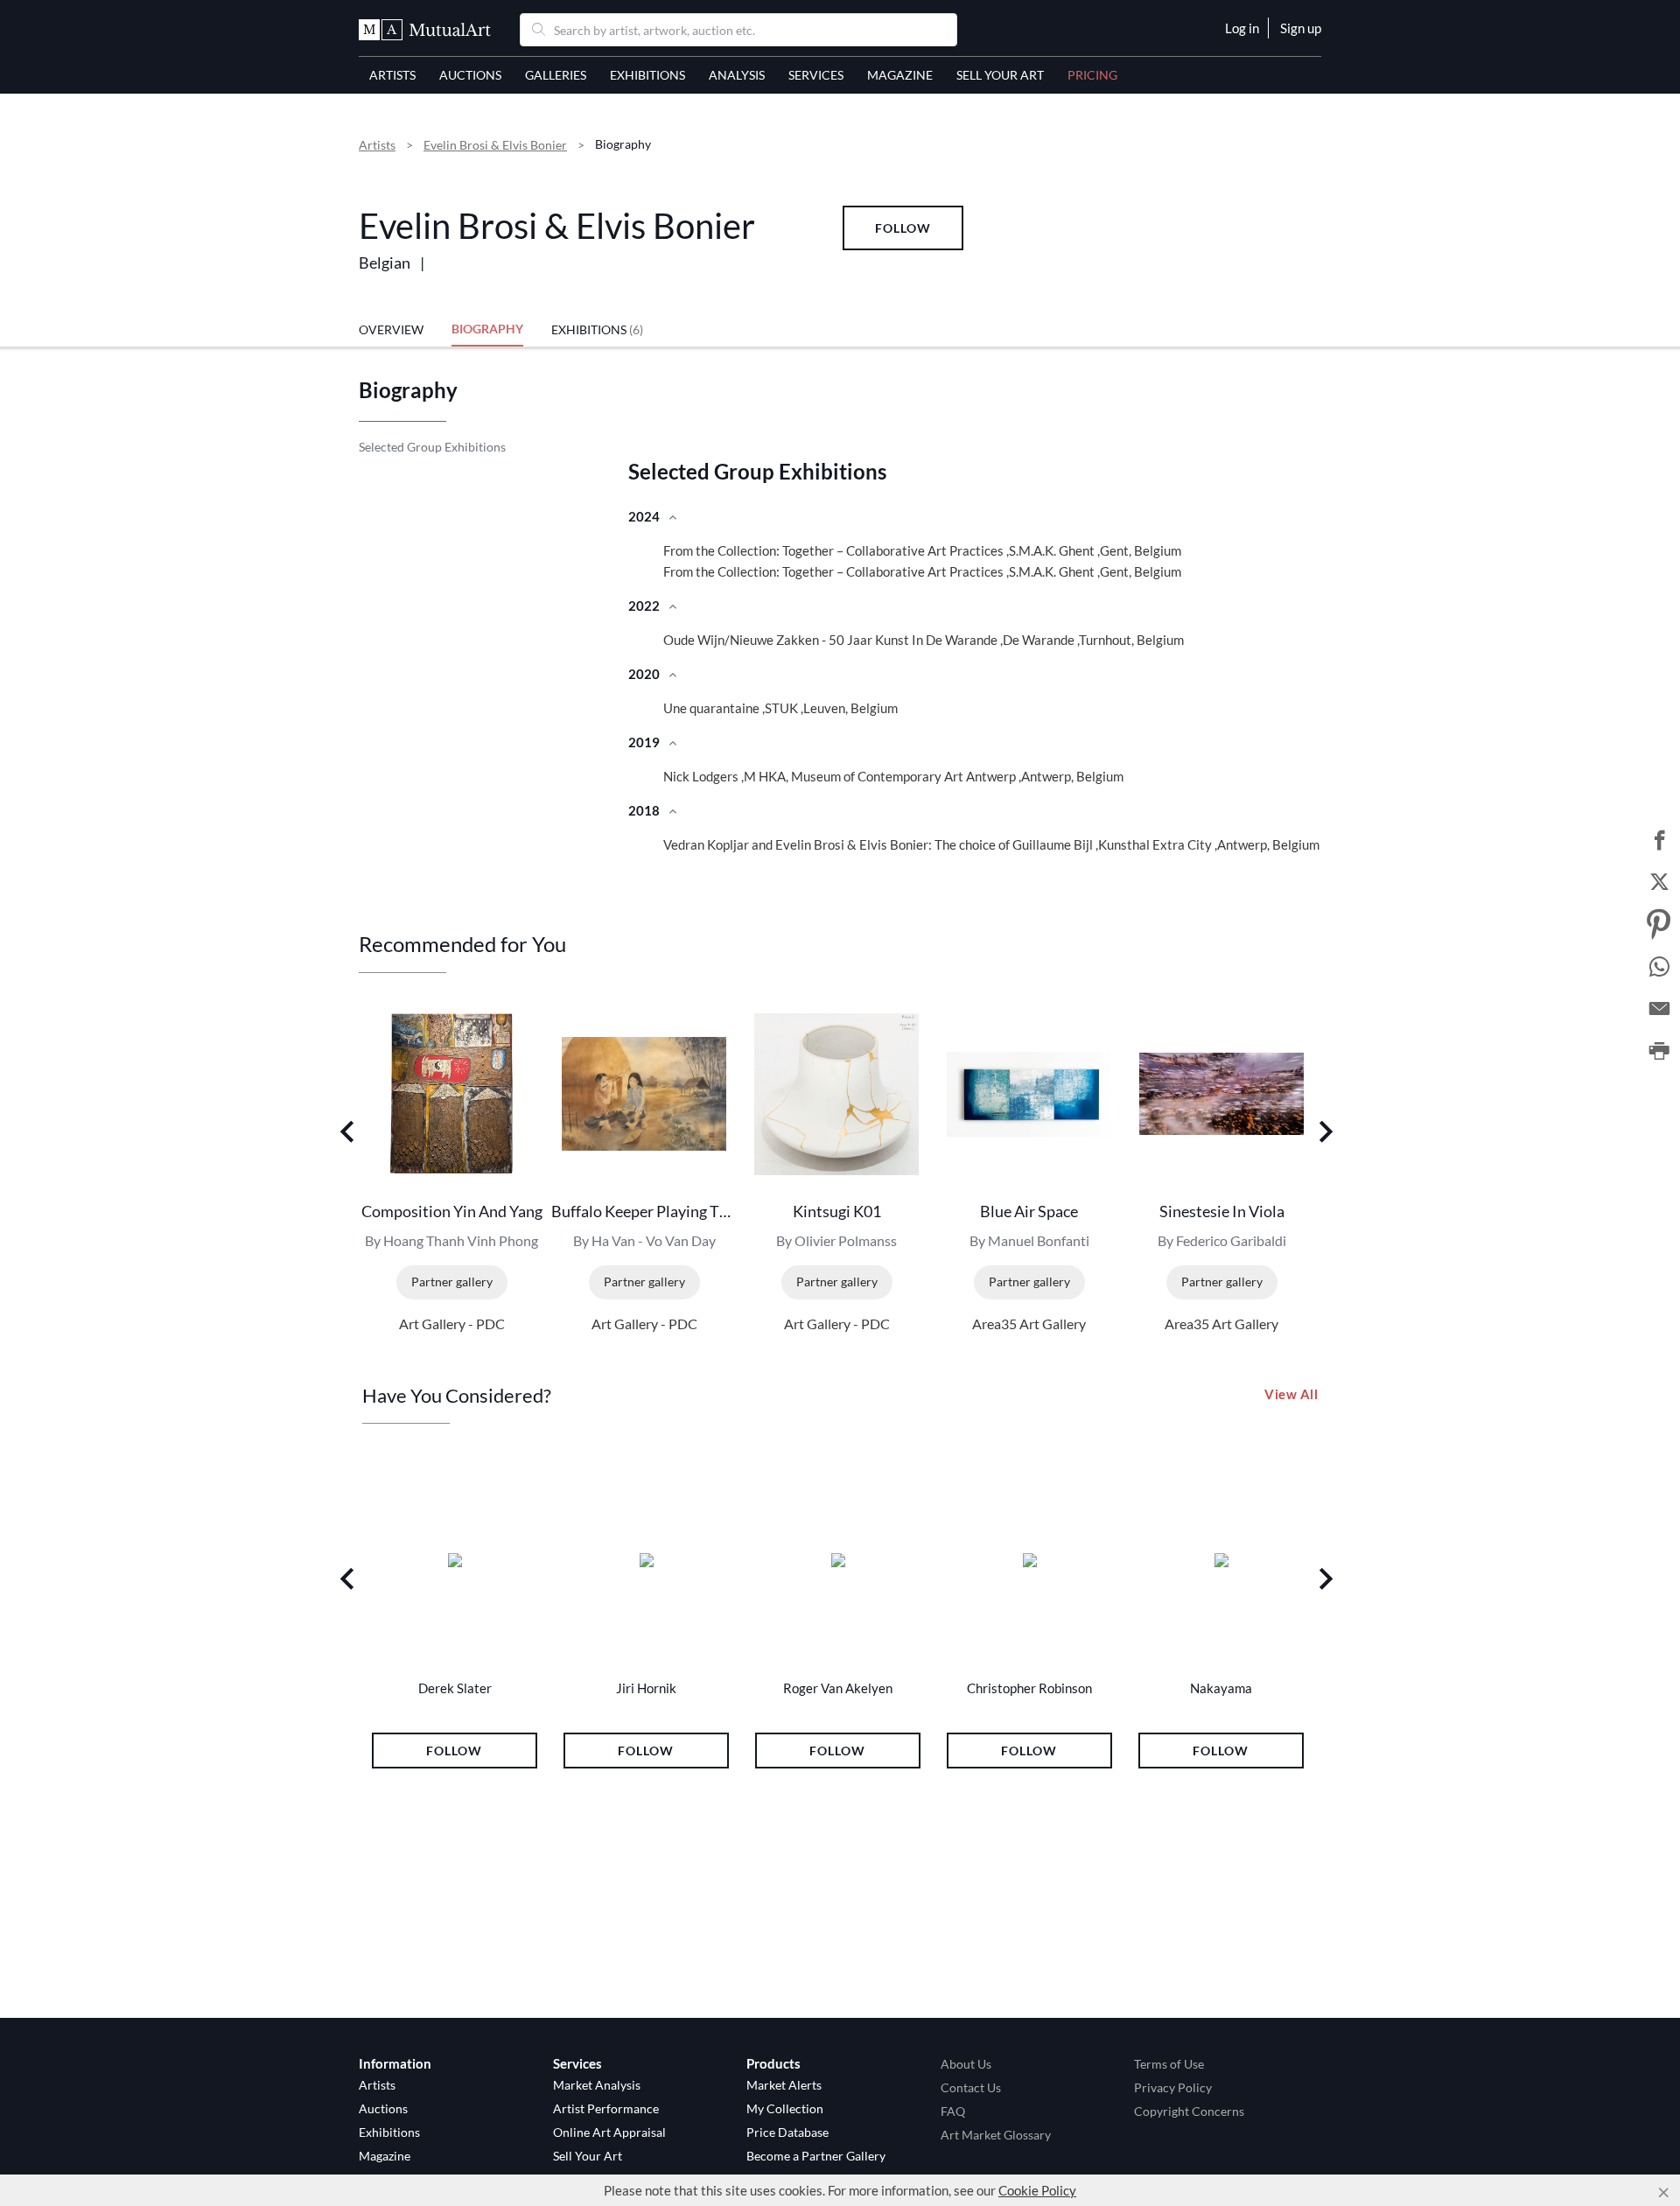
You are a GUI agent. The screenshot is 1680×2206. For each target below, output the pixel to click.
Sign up (1301, 28)
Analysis (737, 75)
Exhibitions (647, 75)
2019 (645, 742)
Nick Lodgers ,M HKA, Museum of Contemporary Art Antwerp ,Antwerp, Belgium (893, 776)
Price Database (787, 2132)
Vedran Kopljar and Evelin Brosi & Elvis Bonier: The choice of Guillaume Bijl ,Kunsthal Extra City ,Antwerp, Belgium (991, 844)
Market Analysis (597, 2085)
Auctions (470, 75)
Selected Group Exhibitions (432, 447)
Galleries (556, 75)
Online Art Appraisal (609, 2132)
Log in (1242, 28)
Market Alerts (784, 2085)
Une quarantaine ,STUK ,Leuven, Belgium (780, 708)
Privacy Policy (1173, 2087)
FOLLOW (903, 228)
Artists (392, 75)
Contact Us (971, 2087)
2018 (645, 810)
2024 (645, 516)
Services (816, 75)
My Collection (785, 2108)
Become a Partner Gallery (816, 2156)
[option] (455, 1168)
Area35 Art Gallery (1029, 1324)
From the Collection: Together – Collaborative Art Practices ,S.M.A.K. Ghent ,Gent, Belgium (922, 550)
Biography (487, 329)
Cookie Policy (1037, 2190)
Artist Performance (606, 2108)
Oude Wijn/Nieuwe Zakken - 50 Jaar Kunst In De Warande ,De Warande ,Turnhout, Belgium (924, 640)
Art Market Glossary (996, 2135)
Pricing (1092, 75)
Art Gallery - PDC (452, 1324)
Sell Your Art (1000, 75)
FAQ (953, 2111)
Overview (391, 329)
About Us (966, 2064)
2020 (645, 674)
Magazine (900, 75)
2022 (645, 606)
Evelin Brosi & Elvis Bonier (495, 145)
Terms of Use (1169, 2064)
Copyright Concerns (1189, 2111)
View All (1291, 1394)
